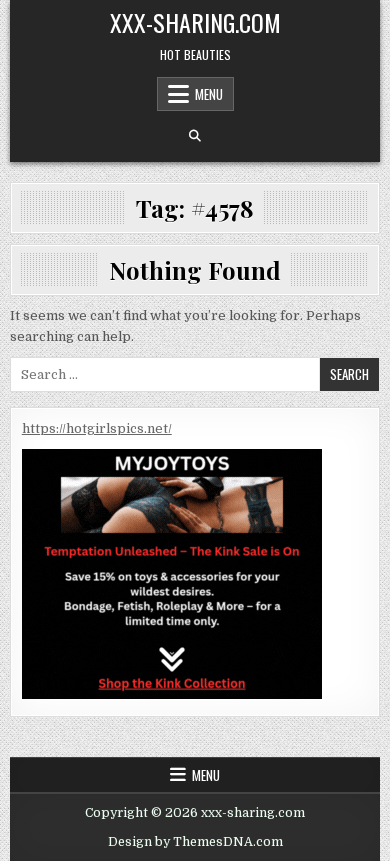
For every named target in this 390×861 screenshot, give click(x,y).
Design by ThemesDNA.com (195, 842)
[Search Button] (195, 136)
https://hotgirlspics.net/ (97, 428)
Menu (209, 94)
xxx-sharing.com (195, 22)
